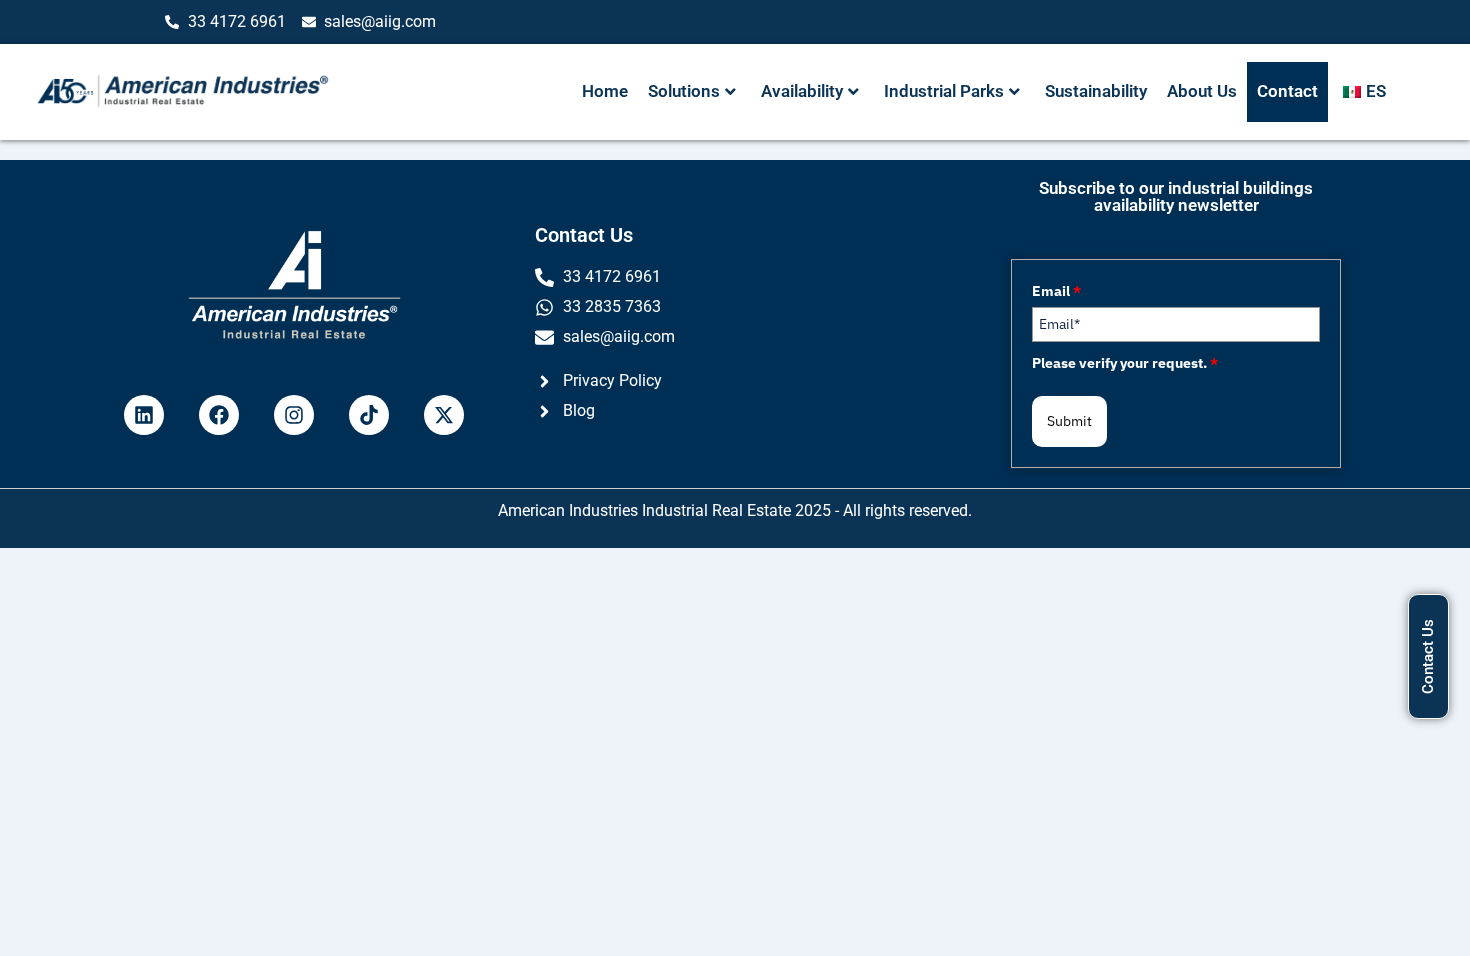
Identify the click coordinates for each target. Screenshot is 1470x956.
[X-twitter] (444, 415)
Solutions (684, 91)
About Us (1202, 91)
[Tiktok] (369, 415)
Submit (1069, 421)
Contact (1287, 91)
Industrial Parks (944, 91)
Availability (802, 91)
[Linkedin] (144, 415)
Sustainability (1096, 91)
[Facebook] (219, 415)
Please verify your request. (1125, 363)
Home (605, 91)
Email (1056, 291)
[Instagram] (294, 415)
